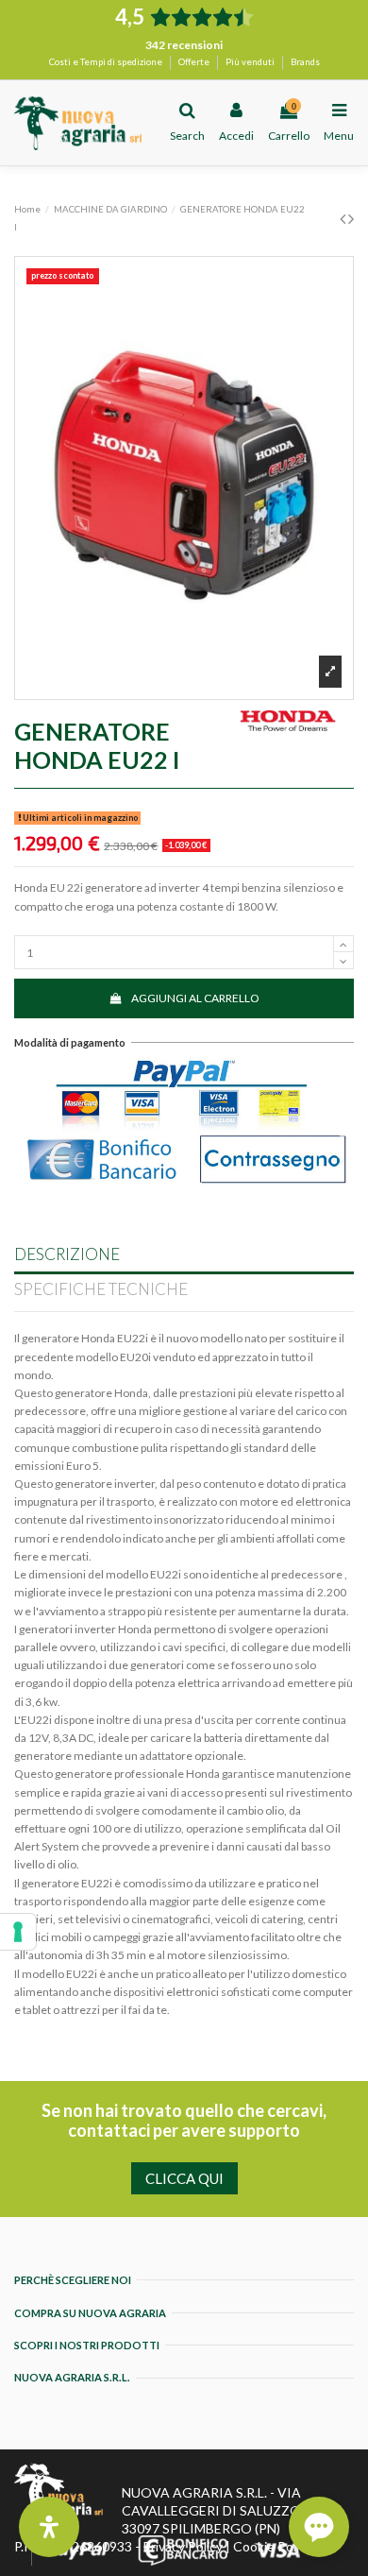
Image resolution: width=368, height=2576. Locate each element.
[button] (319, 2527)
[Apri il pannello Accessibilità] (49, 2527)
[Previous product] (344, 218)
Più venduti (251, 62)
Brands (305, 62)
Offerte (195, 62)
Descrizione (67, 1254)
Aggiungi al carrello (195, 998)
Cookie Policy (273, 2546)
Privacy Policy (183, 2546)
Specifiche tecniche (101, 1289)
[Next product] (351, 218)
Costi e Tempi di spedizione (107, 62)
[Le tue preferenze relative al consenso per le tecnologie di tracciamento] (18, 1932)
